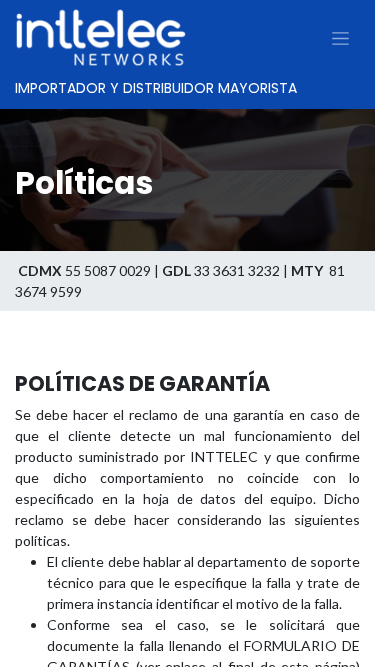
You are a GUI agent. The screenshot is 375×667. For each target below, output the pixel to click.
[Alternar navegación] (340, 38)
